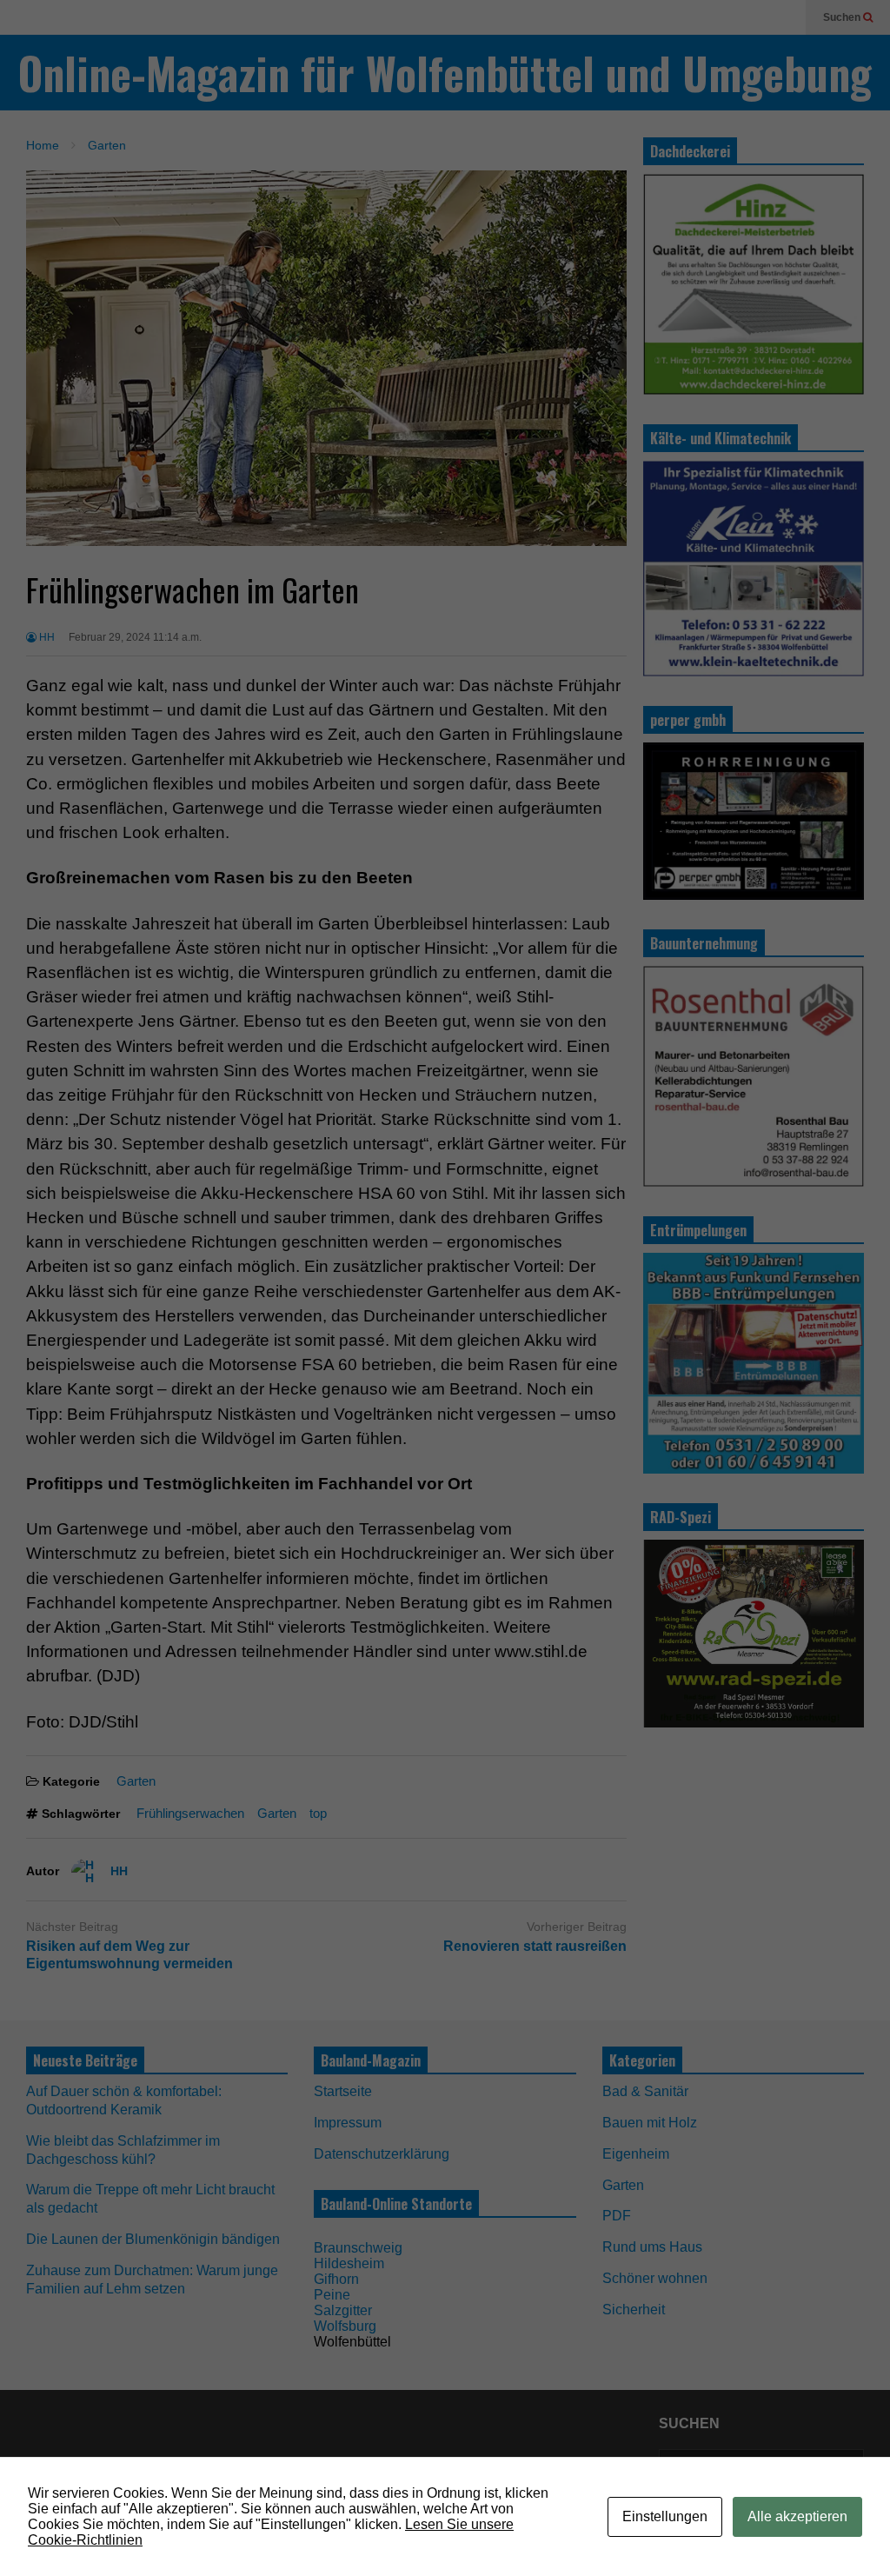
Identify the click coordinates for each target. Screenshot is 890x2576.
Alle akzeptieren (797, 2516)
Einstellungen (665, 2516)
